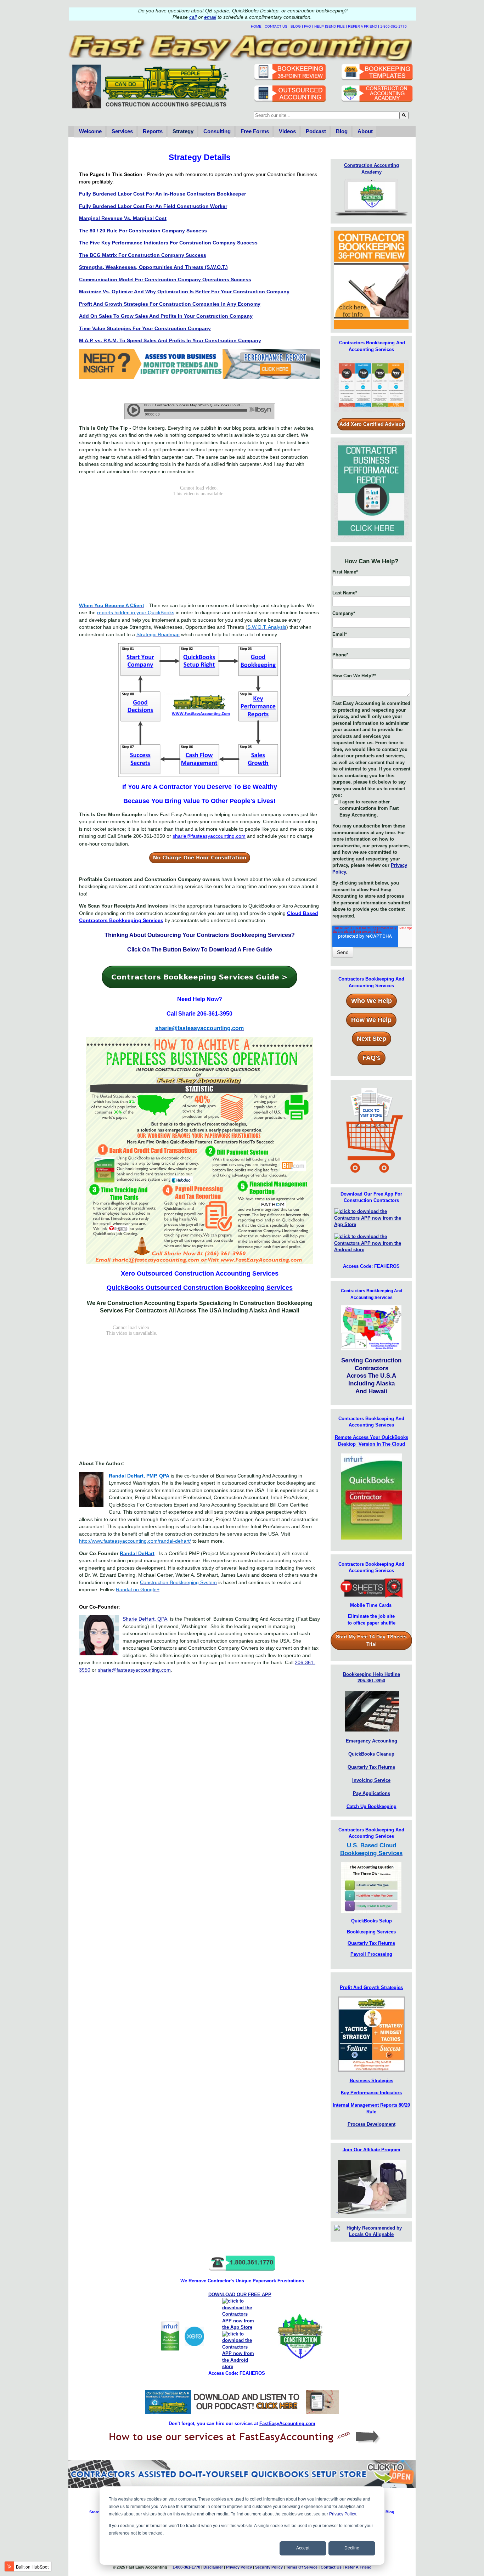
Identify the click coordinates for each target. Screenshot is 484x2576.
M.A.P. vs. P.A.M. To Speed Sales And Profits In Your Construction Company (170, 340)
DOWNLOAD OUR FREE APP (240, 2295)
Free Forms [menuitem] (255, 131)
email (210, 17)
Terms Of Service (302, 2567)
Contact (331, 2567)
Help (319, 26)
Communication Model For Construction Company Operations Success (165, 279)
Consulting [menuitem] (217, 131)
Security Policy (269, 2567)
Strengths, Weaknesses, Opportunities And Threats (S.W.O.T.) (153, 267)
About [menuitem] (365, 131)
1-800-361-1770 (393, 26)
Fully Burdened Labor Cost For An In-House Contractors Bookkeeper (162, 194)
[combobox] (327, 115)
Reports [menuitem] (153, 131)
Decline (352, 2548)
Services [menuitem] (122, 131)
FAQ (308, 26)
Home (256, 26)
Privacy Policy (342, 2514)
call (193, 17)
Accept (303, 2548)
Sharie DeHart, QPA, (146, 1619)
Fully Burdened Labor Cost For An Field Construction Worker (153, 206)
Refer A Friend (362, 26)
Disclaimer (213, 2567)
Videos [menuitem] (287, 131)
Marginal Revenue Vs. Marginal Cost (123, 218)
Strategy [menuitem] (183, 131)
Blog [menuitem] (342, 131)
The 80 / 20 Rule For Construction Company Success (143, 231)
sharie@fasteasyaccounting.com (134, 1670)
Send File (335, 26)
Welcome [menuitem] (90, 131)
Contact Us (276, 26)
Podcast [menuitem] (316, 131)
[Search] (404, 115)
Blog (296, 26)
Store (94, 2512)
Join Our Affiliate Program (372, 2150)
